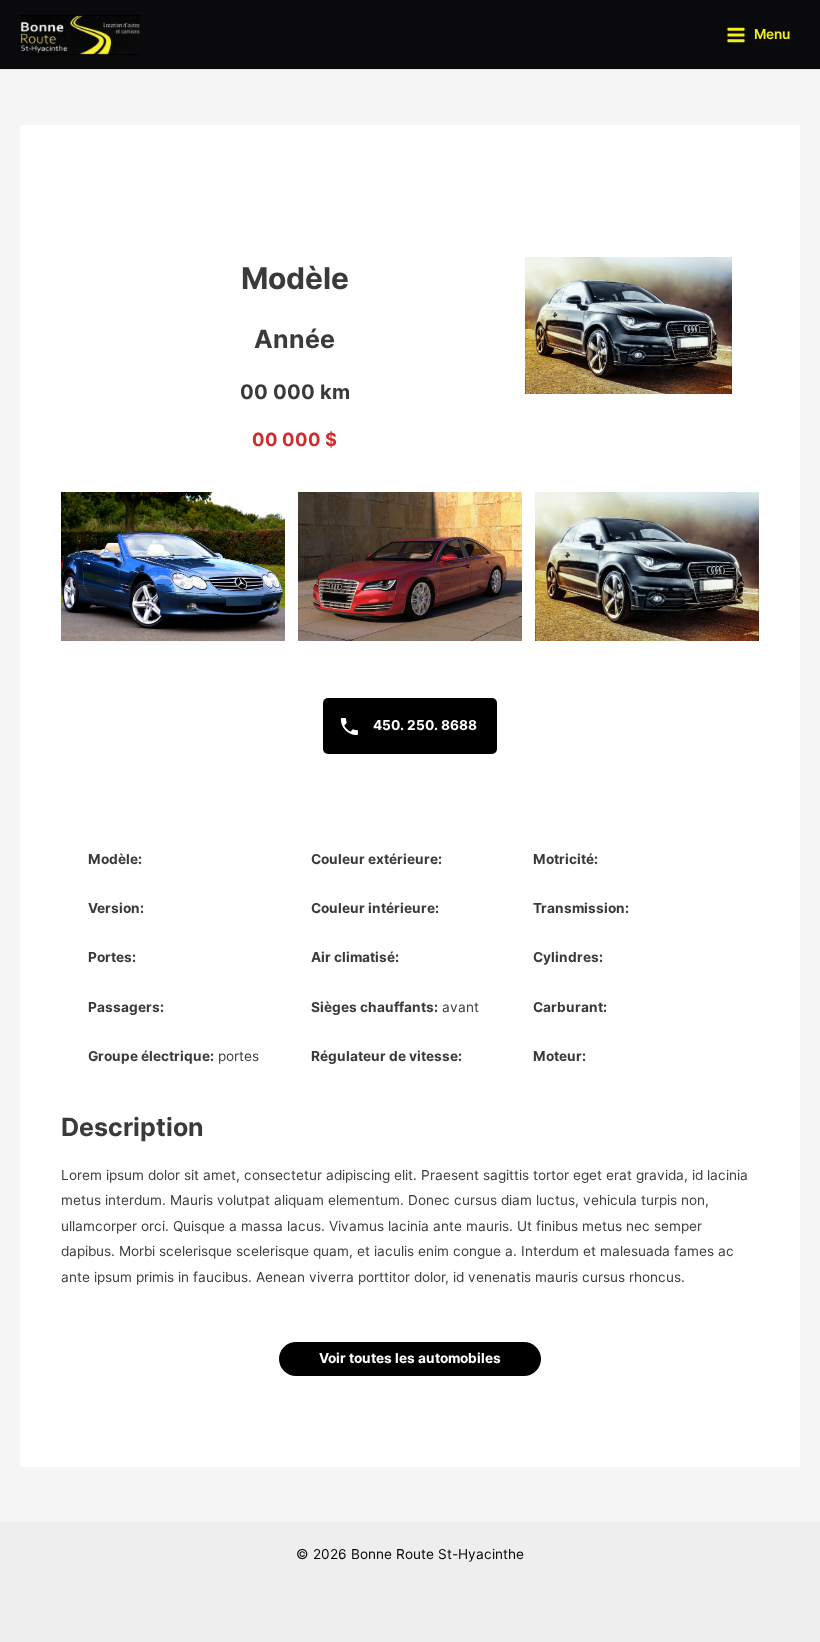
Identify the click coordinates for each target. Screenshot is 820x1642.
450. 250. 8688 (423, 725)
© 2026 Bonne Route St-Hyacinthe (410, 1554)
